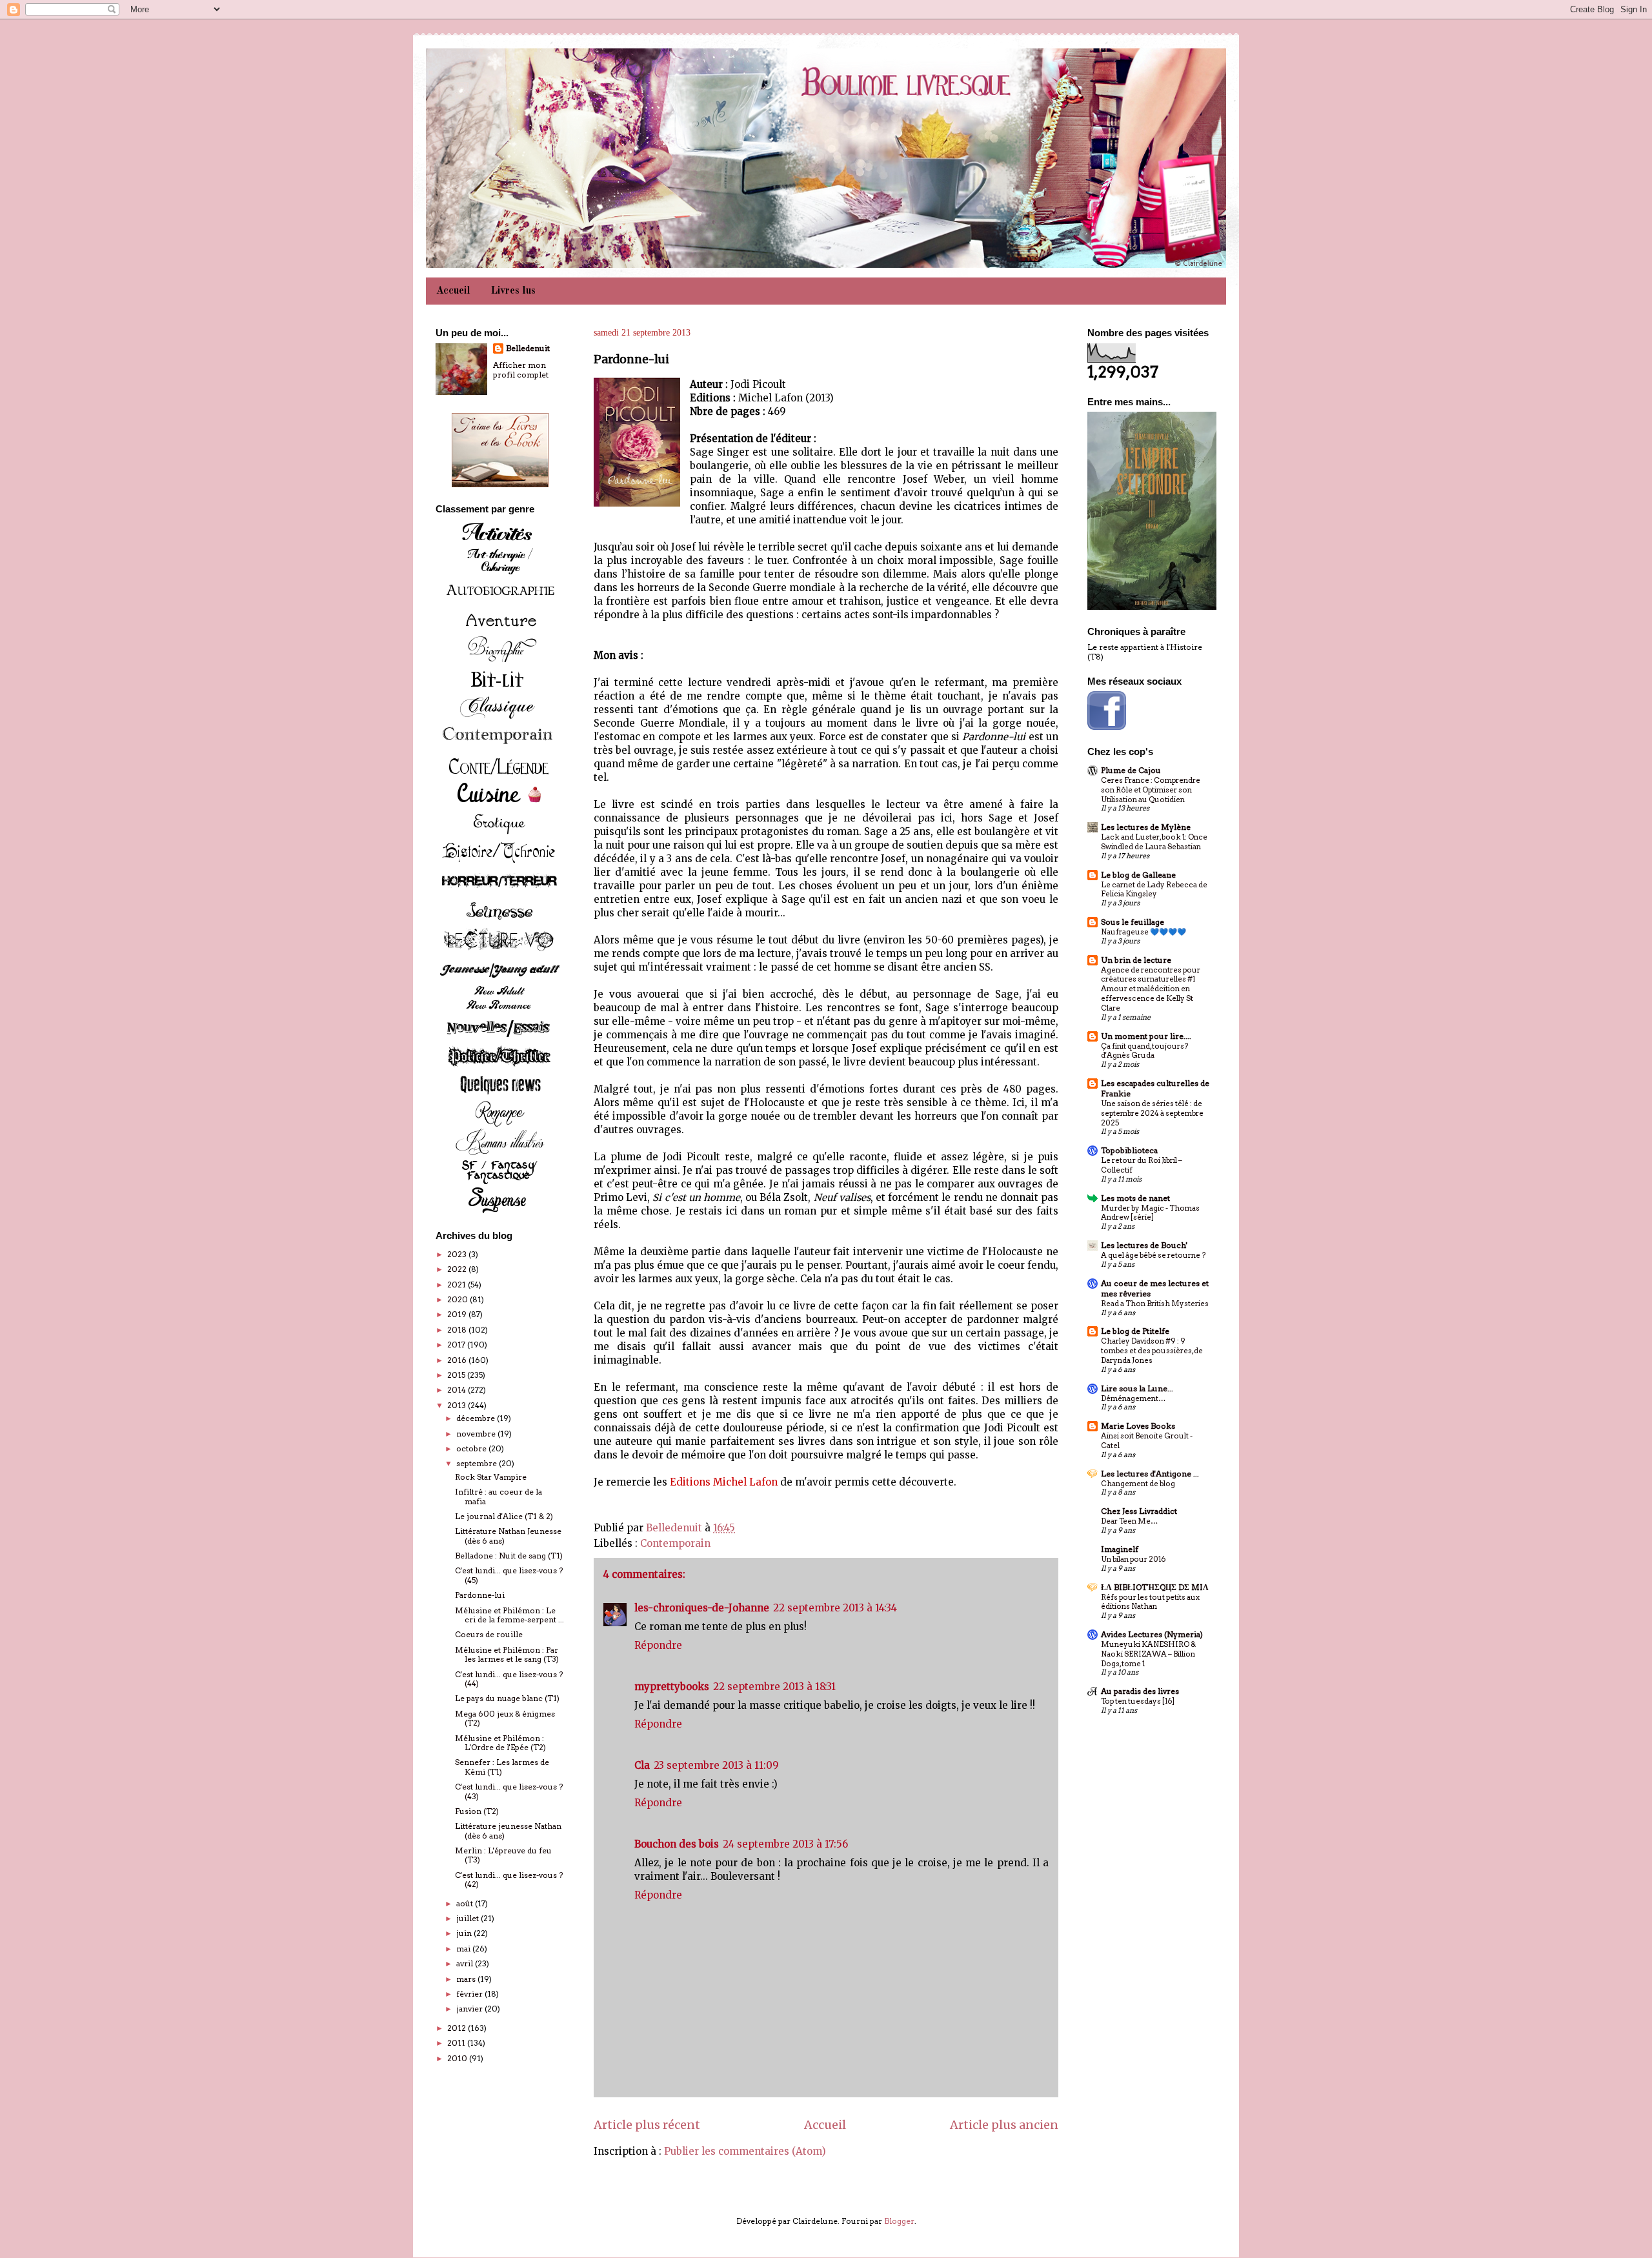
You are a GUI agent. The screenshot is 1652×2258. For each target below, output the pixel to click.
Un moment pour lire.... (1146, 1036)
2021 (458, 1285)
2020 (458, 1299)
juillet (468, 1918)
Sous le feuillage (1133, 922)
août (466, 1903)
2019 (458, 1314)
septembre (478, 1463)
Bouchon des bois (677, 1844)
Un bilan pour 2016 (1133, 1559)
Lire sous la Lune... (1137, 1388)
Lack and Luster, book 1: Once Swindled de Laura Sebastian (1154, 842)
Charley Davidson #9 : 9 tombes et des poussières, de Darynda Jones (1152, 1351)
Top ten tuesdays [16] (1138, 1701)
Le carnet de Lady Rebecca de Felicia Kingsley (1154, 890)
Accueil (453, 291)
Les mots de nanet (1135, 1198)
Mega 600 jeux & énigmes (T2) (505, 1718)
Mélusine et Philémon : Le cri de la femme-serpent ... (509, 1615)
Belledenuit (528, 348)
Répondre (658, 1645)
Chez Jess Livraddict (1139, 1511)
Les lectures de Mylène (1146, 827)
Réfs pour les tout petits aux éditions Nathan (1150, 1602)
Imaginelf (1120, 1549)
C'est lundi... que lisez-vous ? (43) (509, 1791)
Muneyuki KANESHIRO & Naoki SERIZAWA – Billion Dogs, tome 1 (1148, 1654)
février (470, 1994)
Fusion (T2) (477, 1811)
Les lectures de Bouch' (1144, 1245)
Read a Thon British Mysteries (1155, 1304)
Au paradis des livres (1140, 1691)
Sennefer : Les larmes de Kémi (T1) (502, 1767)
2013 (458, 1405)
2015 (457, 1375)
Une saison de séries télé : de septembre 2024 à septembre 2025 (1152, 1113)
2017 (457, 1345)
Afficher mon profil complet (521, 370)
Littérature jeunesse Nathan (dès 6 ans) (508, 1830)
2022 (458, 1269)
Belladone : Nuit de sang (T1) (509, 1556)
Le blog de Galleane (1138, 875)
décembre (477, 1418)
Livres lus (513, 291)
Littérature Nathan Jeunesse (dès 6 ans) (508, 1536)
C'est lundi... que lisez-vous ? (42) (509, 1880)
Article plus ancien (1004, 2125)
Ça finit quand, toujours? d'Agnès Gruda (1144, 1051)
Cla (642, 1765)
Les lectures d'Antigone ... (1150, 1474)
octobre (472, 1448)
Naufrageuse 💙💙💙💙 (1143, 932)
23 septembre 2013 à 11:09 (716, 1765)
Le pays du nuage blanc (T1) (507, 1698)
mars (467, 1979)
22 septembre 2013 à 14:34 (835, 1608)
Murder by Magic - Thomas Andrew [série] (1150, 1213)
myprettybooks (672, 1687)
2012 (458, 2028)
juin (465, 1933)
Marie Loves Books (1138, 1426)
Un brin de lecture (1136, 960)
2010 (458, 2058)
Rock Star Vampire (491, 1477)
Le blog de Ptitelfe (1135, 1331)
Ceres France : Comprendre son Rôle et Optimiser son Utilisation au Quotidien (1151, 790)
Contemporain (675, 1543)
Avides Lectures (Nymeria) (1152, 1634)
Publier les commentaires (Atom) (745, 2151)
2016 (458, 1360)
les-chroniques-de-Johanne (702, 1608)
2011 (457, 2043)
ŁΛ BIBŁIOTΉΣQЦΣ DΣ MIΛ (1155, 1587)
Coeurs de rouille (489, 1634)
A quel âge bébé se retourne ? (1153, 1255)
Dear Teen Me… (1129, 1521)
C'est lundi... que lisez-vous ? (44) (509, 1679)
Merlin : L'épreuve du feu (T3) (503, 1855)
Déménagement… (1133, 1398)
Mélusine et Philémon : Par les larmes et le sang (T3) (507, 1654)
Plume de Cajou (1131, 770)
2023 (458, 1254)
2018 (458, 1330)
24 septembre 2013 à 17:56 (785, 1844)
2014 (458, 1390)
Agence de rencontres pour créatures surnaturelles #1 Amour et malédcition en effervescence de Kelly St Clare (1151, 989)
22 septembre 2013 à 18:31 (774, 1687)
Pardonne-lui (480, 1595)
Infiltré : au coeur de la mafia (499, 1496)
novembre (477, 1434)
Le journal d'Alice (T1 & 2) (504, 1516)
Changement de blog (1138, 1484)
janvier (470, 2009)
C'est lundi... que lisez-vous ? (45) (509, 1575)
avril (466, 1963)
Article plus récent (647, 2125)
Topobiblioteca (1129, 1150)
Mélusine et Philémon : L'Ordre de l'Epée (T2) (500, 1743)
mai (464, 1949)
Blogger (899, 2221)
